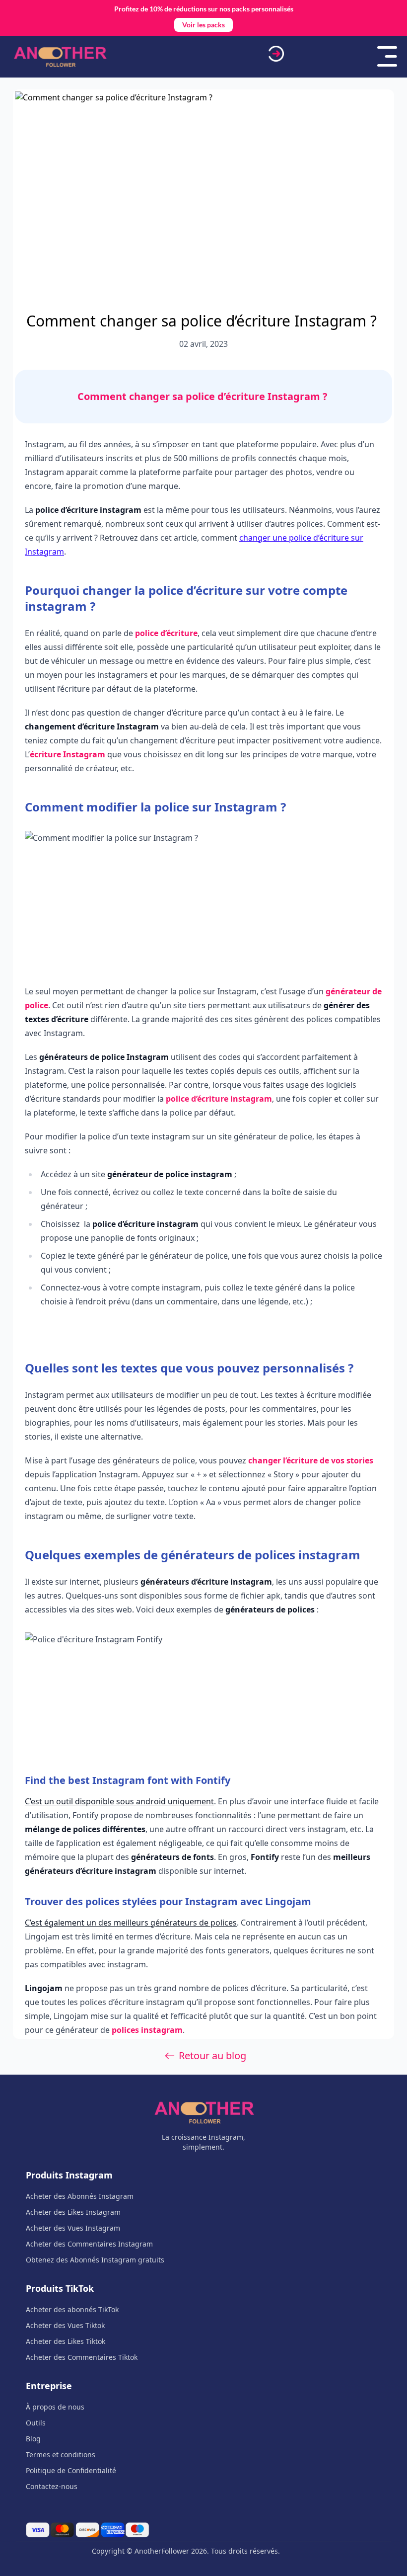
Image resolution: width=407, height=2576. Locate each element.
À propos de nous (55, 2407)
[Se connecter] (276, 54)
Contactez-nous (52, 2486)
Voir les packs (203, 25)
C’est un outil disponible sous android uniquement (119, 1801)
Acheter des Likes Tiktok (66, 2341)
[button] (387, 54)
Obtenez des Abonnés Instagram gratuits (95, 2260)
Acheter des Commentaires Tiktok (82, 2357)
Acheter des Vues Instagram (73, 2228)
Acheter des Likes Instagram (73, 2212)
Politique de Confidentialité (71, 2470)
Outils (36, 2423)
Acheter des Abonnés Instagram (80, 2196)
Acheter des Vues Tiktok (65, 2325)
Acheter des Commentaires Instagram (89, 2244)
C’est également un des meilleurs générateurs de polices (131, 1923)
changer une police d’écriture (294, 538)
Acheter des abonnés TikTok (72, 2309)
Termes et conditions (61, 2455)
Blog (33, 2439)
